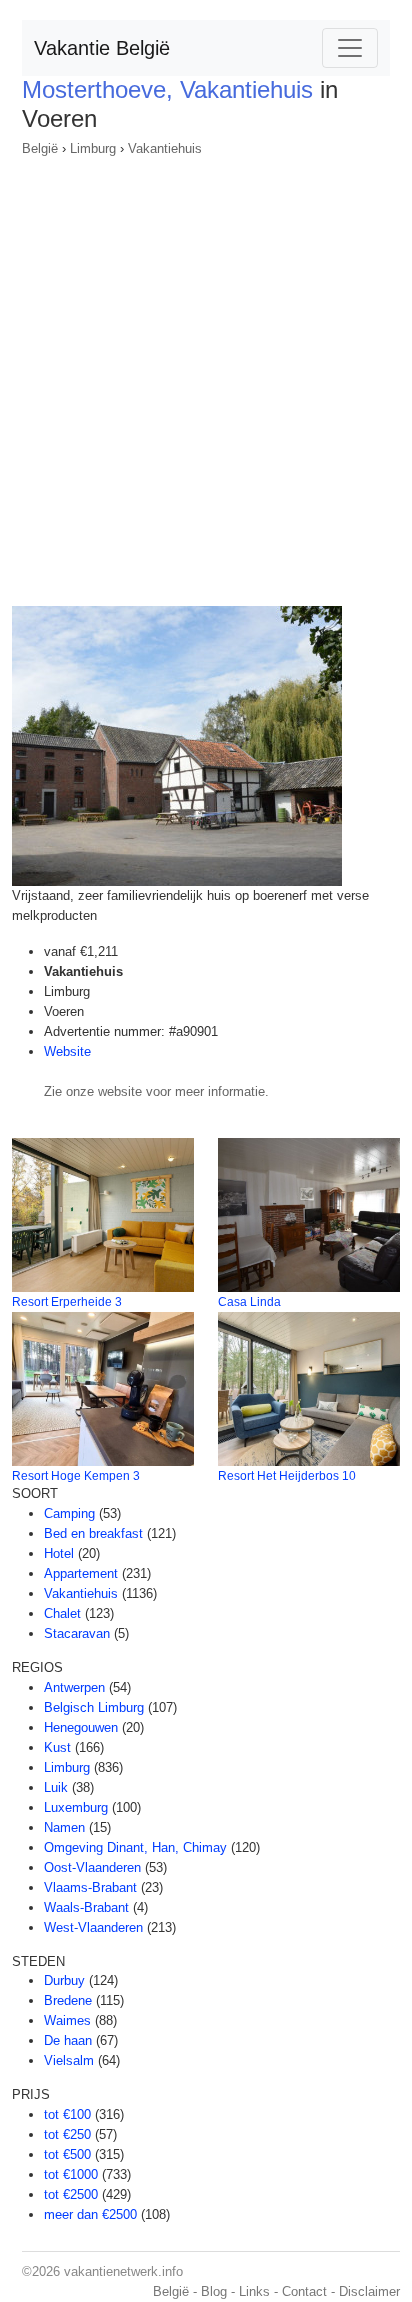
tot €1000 (71, 2174)
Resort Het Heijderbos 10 (287, 1476)
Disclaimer (369, 2291)
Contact (304, 2291)
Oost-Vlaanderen (92, 1867)
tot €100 (67, 2114)
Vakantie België (102, 48)
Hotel (59, 1553)
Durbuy (64, 1980)
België (40, 148)
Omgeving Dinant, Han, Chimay (135, 1847)
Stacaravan (77, 1633)
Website (67, 1051)
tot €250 (67, 2134)
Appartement (81, 1573)
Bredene (68, 2000)
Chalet (62, 1613)
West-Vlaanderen (93, 1927)
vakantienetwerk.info (123, 2271)
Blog (214, 2291)
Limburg (93, 148)
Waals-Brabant (86, 1907)
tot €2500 (71, 2194)
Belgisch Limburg (94, 1707)
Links (254, 2291)
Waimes (67, 2020)
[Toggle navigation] (350, 48)
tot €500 (67, 2154)
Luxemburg (76, 1807)
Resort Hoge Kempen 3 (76, 1476)
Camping (69, 1513)
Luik (56, 1787)
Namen (64, 1827)
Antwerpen (74, 1687)
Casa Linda (249, 1302)
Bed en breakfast (93, 1533)
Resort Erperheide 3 (67, 1302)
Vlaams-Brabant (90, 1887)
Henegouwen (81, 1727)
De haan (68, 2040)
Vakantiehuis (165, 148)
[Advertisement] (206, 375)
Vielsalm (69, 2060)
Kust (57, 1747)
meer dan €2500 (90, 2214)
